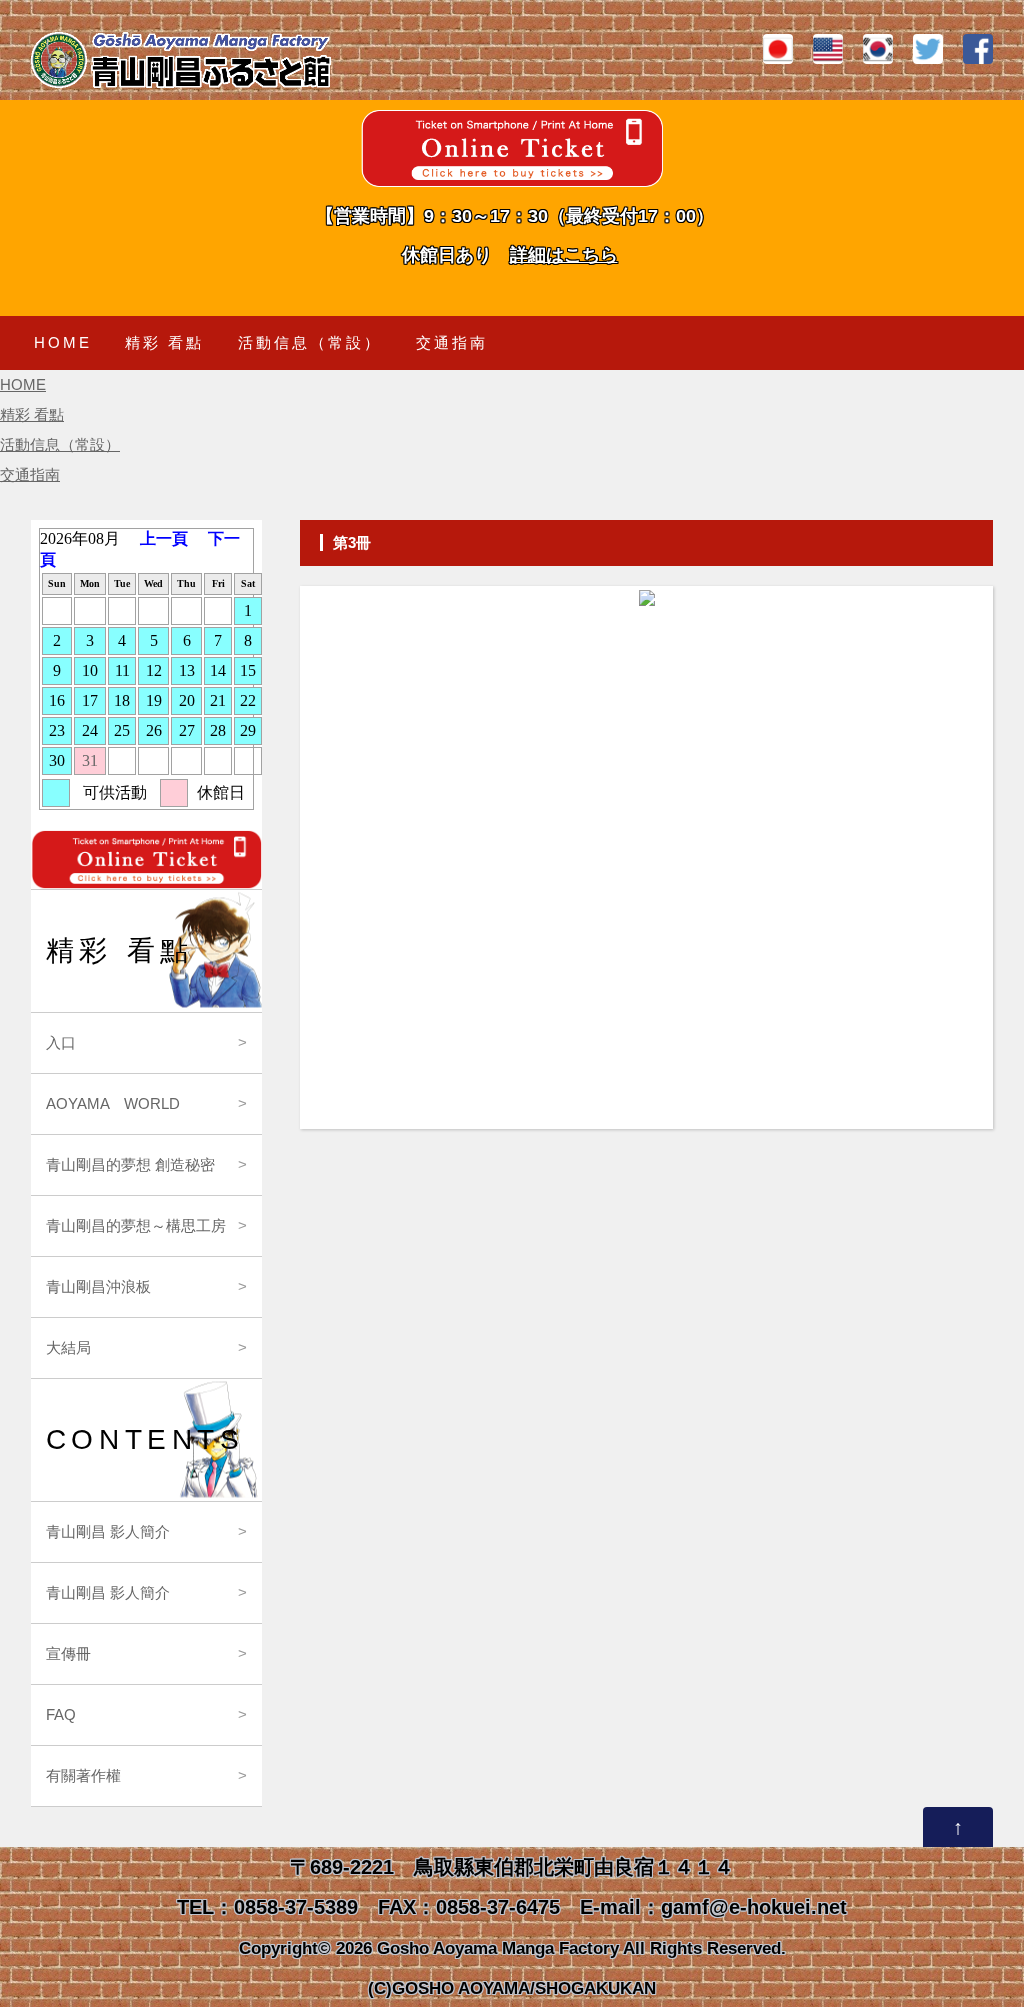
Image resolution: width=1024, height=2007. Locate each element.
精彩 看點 (164, 342)
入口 (61, 1042)
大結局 (68, 1347)
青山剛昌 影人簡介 (108, 1531)
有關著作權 (83, 1775)
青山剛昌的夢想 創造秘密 (130, 1164)
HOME (63, 342)
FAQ (61, 1714)
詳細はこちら (564, 255)
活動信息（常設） (310, 342)
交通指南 (452, 342)
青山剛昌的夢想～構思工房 (136, 1225)
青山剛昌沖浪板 (98, 1286)
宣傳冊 (68, 1653)
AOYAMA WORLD (113, 1103)
